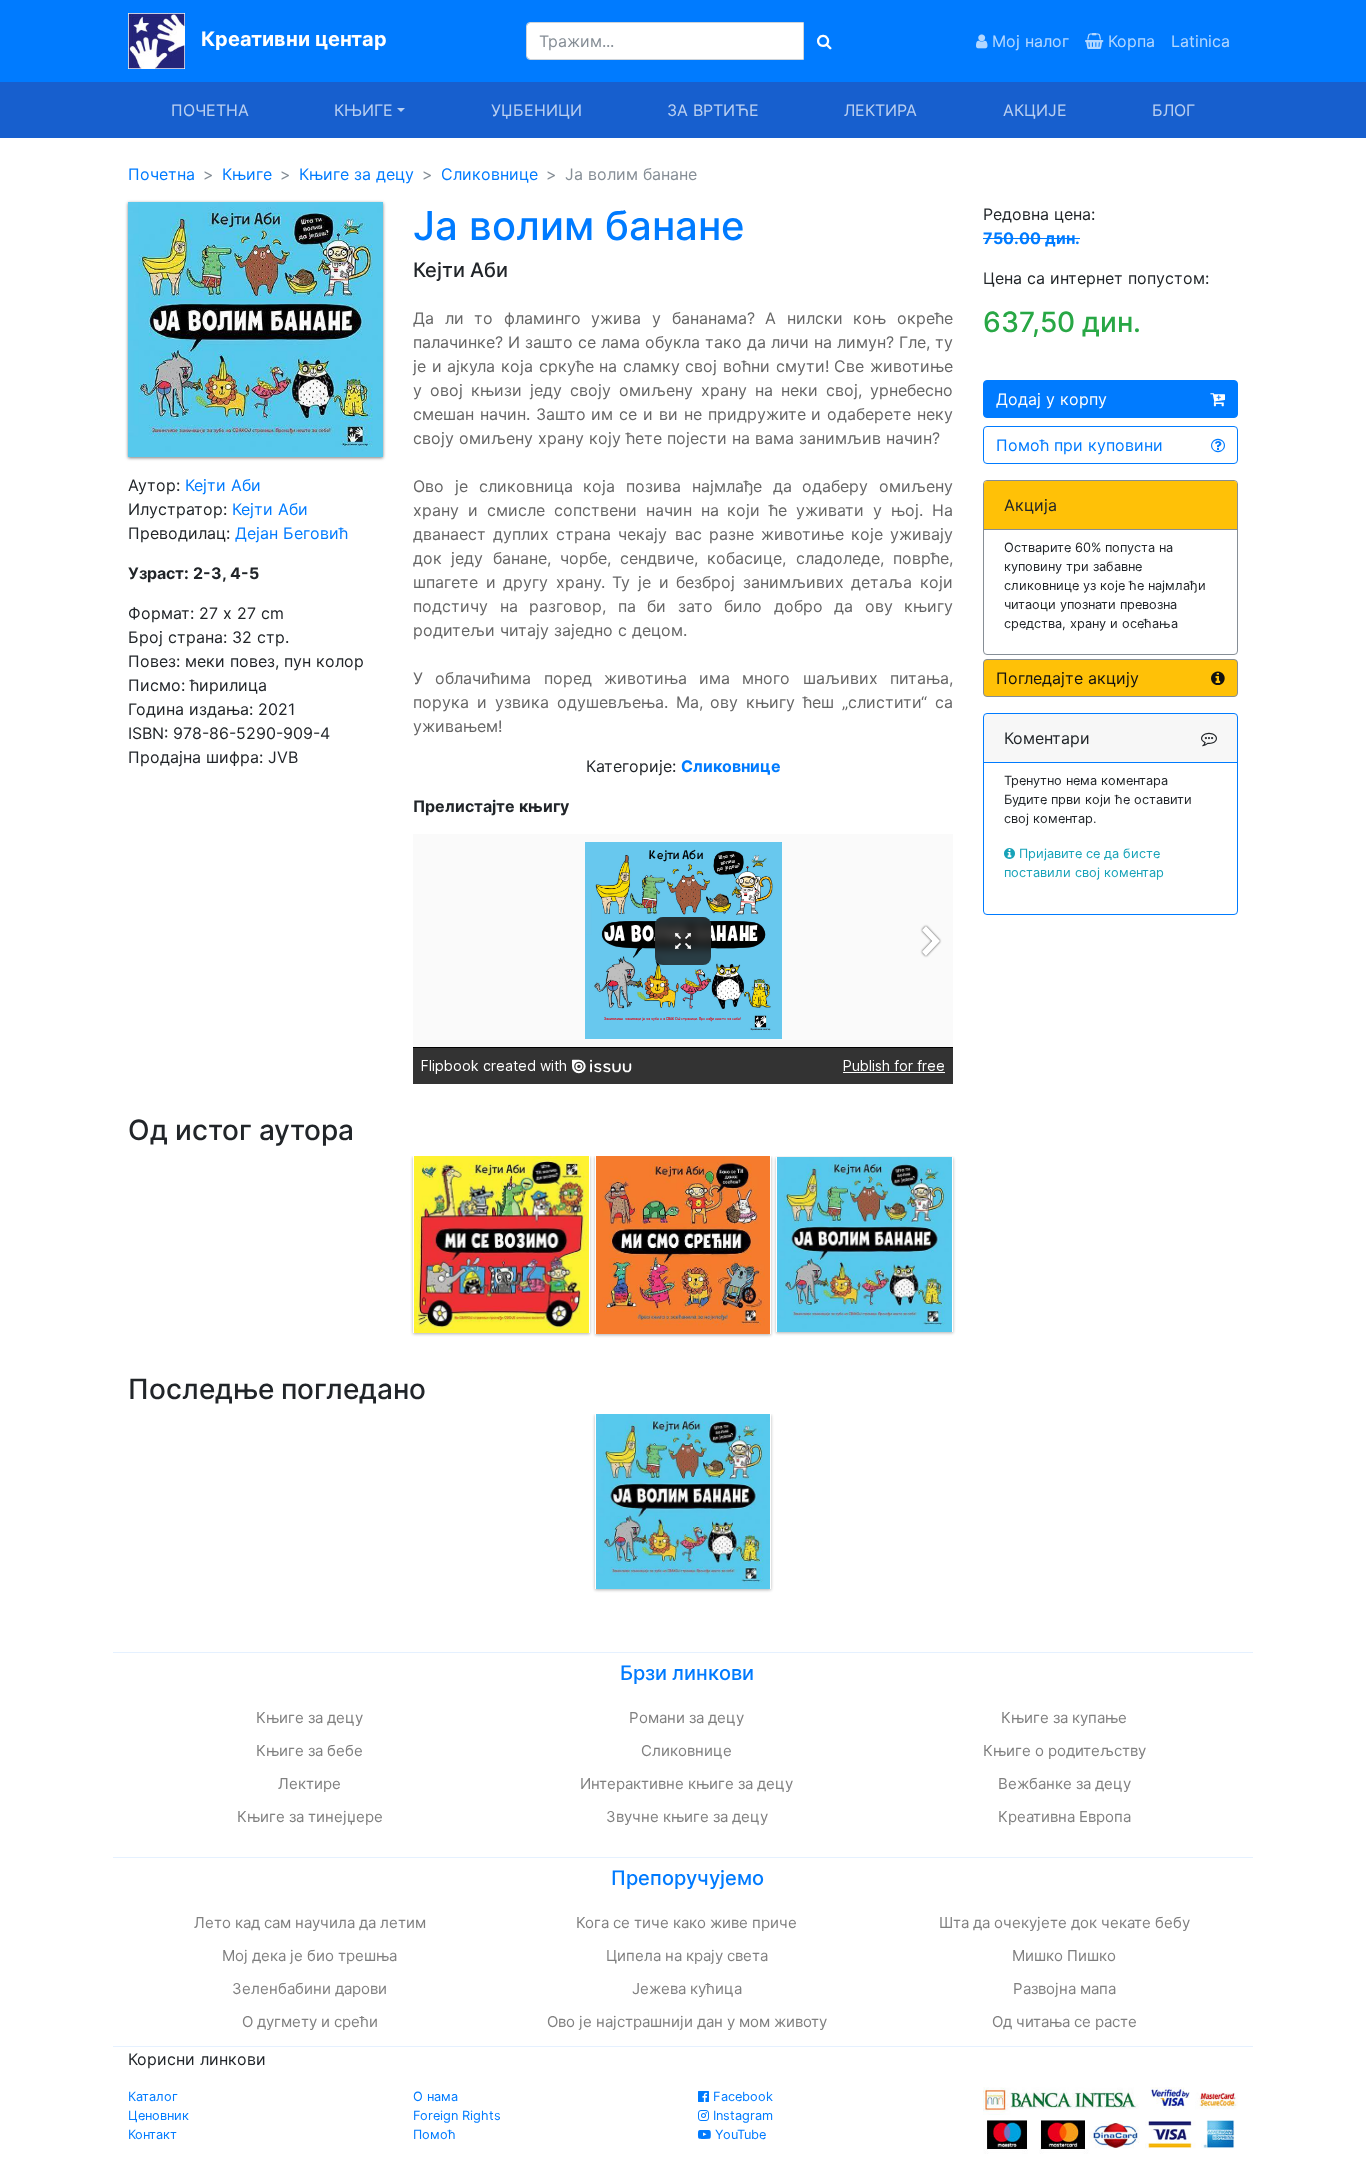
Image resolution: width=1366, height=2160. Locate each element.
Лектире (309, 1783)
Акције (1035, 110)
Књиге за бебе (309, 1750)
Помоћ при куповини (1079, 445)
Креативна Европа (1064, 1816)
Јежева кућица (687, 1988)
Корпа (1129, 41)
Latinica (1200, 41)
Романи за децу (686, 1717)
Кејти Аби (223, 485)
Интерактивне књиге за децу (686, 1783)
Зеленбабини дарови (309, 1988)
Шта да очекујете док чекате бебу (1064, 1922)
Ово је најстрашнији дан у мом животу (687, 2021)
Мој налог (1028, 41)
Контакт (152, 2134)
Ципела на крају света (687, 1955)
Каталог (153, 2096)
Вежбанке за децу (1064, 1783)
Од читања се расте (1064, 2021)
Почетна (210, 110)
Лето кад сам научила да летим (310, 1922)
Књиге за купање (1064, 1717)
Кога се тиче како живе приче (686, 1922)
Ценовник (158, 2115)
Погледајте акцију (1067, 678)
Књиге (247, 174)
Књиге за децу (356, 174)
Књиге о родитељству (1064, 1750)
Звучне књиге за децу (687, 1816)
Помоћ (434, 2134)
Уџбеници (536, 110)
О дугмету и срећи (310, 2021)
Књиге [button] (363, 110)
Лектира (880, 110)
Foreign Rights (457, 2115)
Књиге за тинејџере (310, 1816)
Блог (1173, 110)
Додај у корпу (1051, 399)
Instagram (741, 2115)
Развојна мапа (1064, 1988)
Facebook (741, 2096)
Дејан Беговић (291, 533)
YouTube (738, 2134)
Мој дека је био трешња (309, 1955)
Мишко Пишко (1064, 1955)
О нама (435, 2096)
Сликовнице (489, 174)
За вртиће (713, 110)
